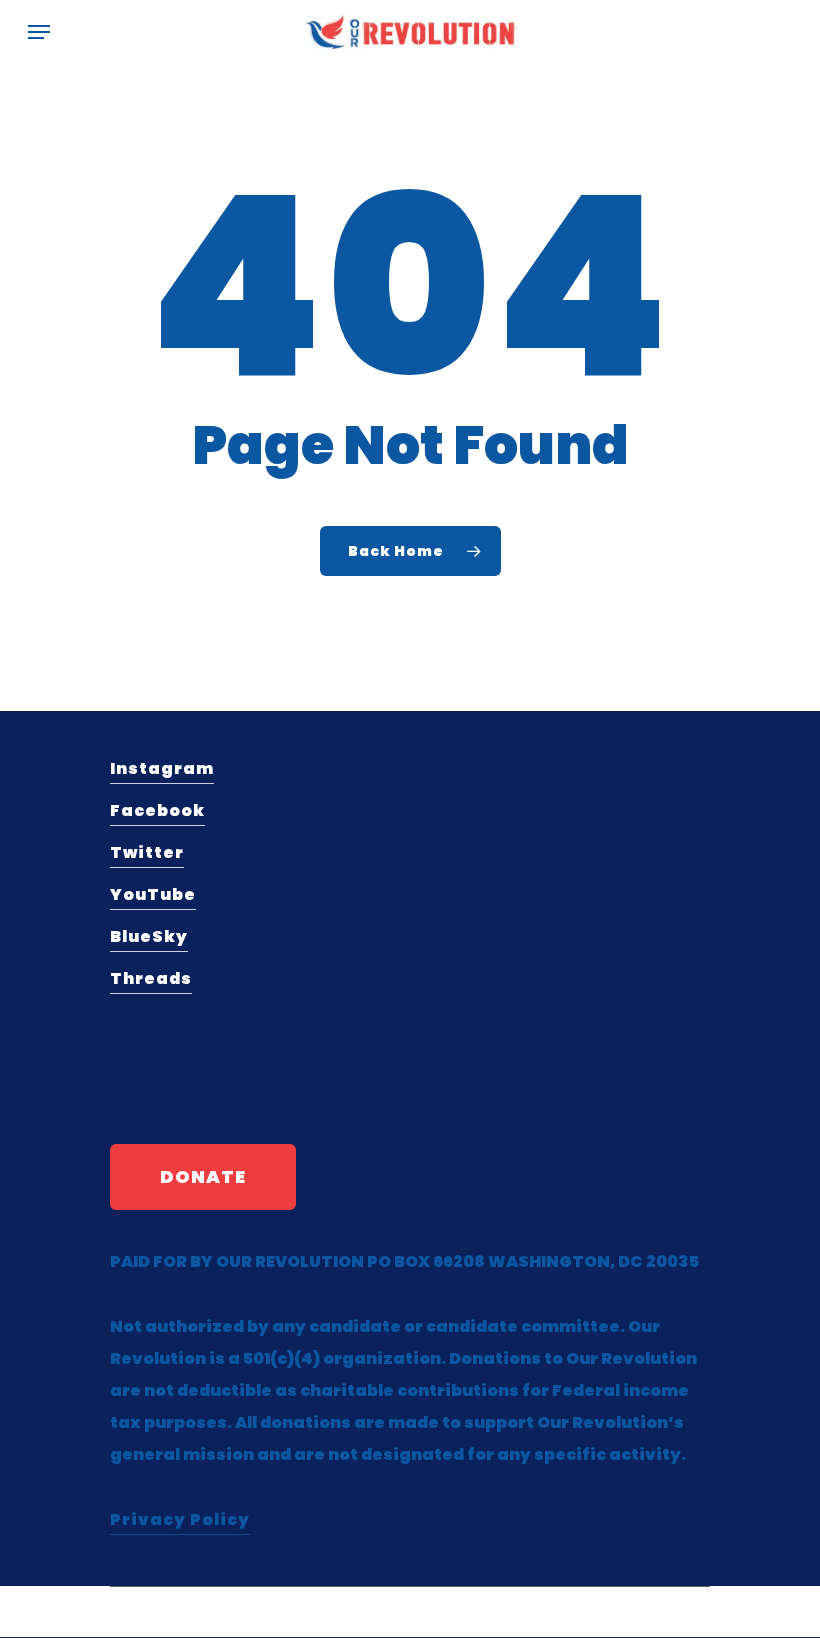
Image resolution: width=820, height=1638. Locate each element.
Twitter (147, 852)
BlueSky (149, 936)
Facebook (157, 810)
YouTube (153, 894)
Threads (151, 978)
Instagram (162, 768)
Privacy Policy (180, 1519)
